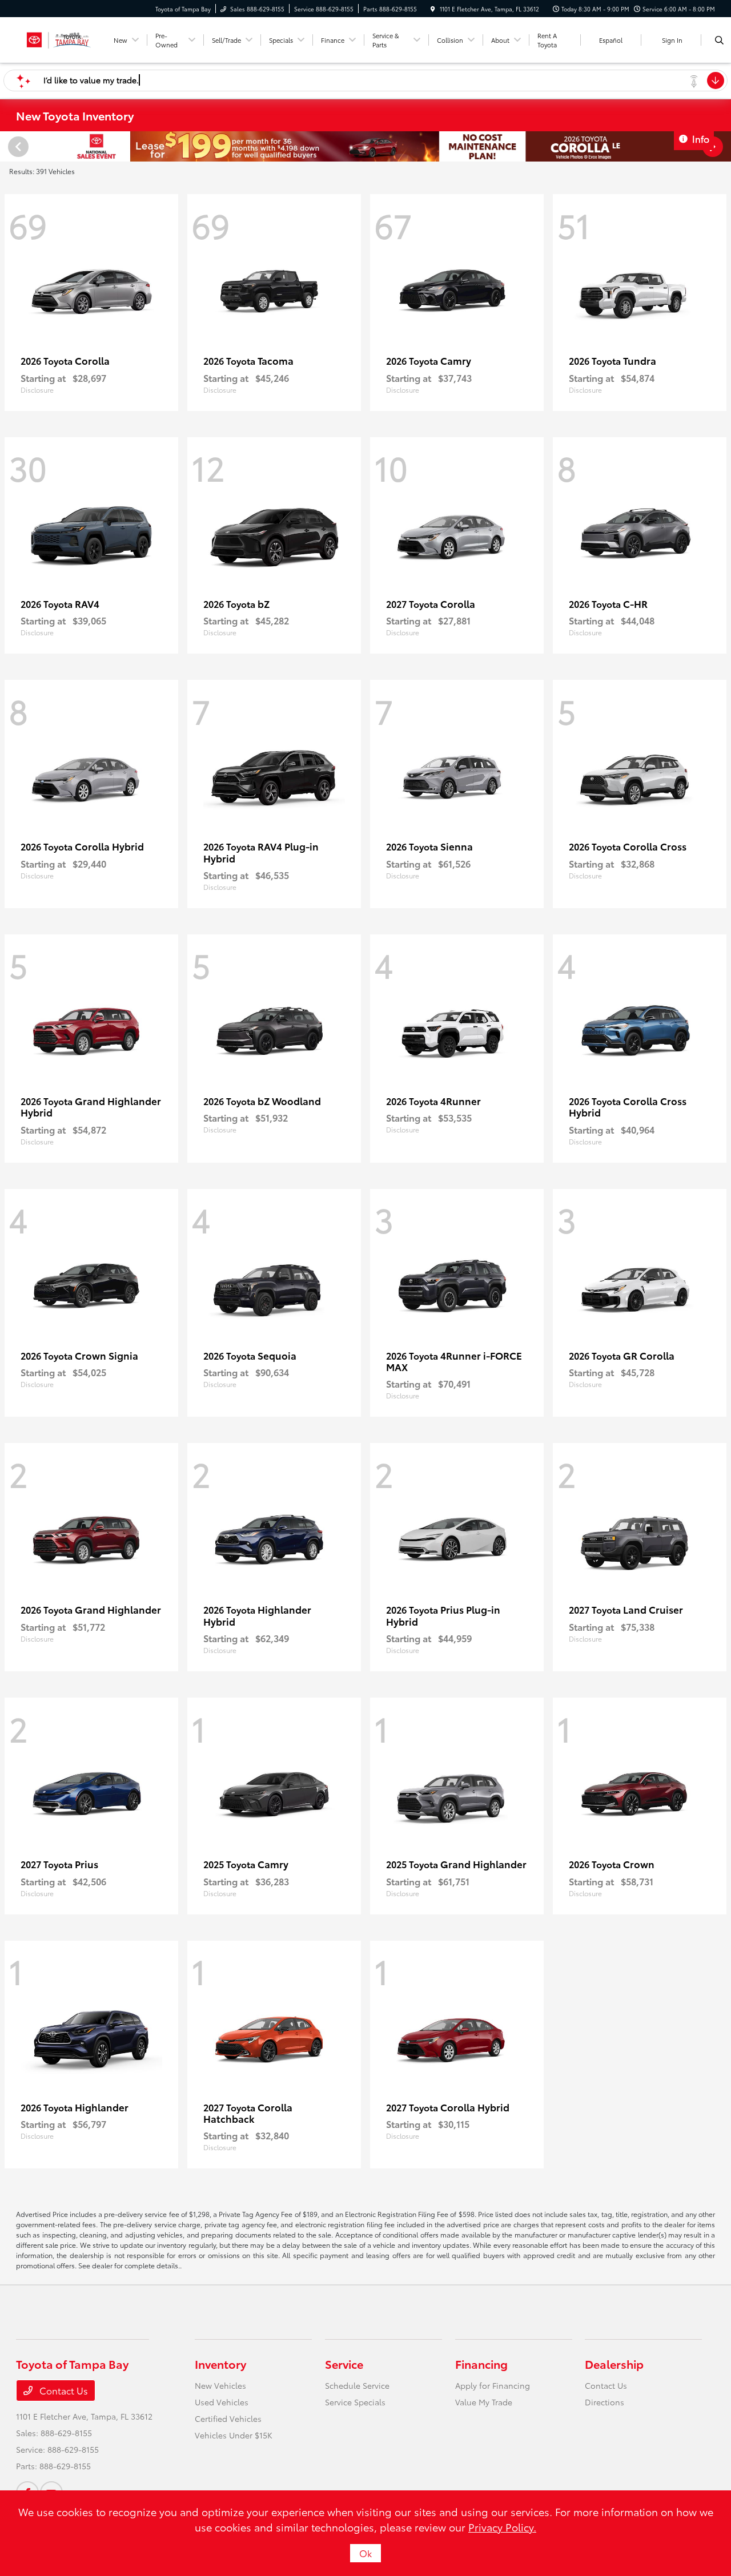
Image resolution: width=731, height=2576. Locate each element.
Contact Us (63, 2390)
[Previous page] (17, 147)
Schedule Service (357, 2385)
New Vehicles (220, 2385)
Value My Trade (484, 2402)
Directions (605, 2402)
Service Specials (355, 2402)
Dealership (614, 2364)
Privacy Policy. (502, 2527)
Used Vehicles (222, 2402)
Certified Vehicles (228, 2418)
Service (344, 2364)
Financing (481, 2364)
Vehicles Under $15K (234, 2435)
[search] (719, 40)
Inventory (220, 2364)
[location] (433, 9)
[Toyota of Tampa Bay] (59, 38)
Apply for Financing (493, 2385)
